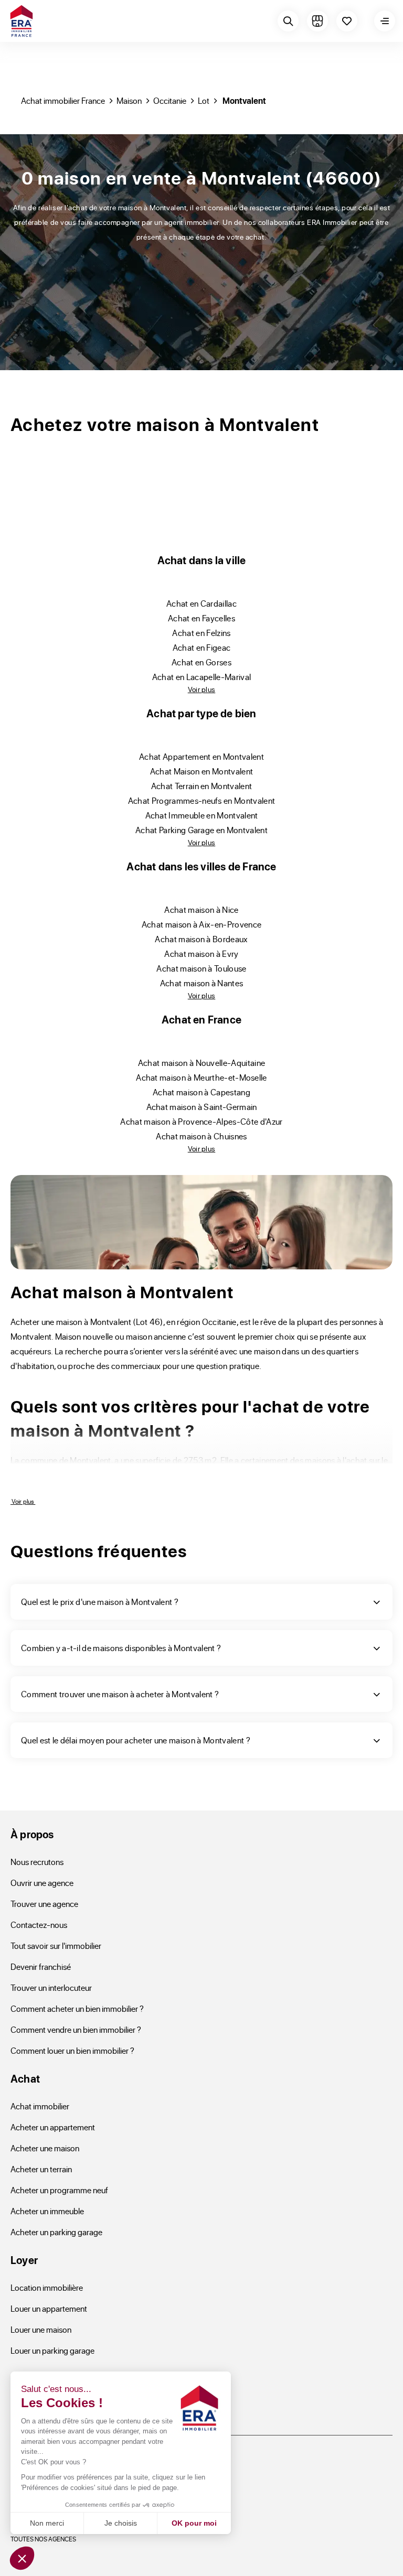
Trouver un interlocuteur (51, 1987)
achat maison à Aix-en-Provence (202, 924)
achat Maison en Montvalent (201, 771)
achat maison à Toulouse (201, 968)
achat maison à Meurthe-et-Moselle (201, 1077)
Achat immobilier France (63, 100)
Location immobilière (47, 2287)
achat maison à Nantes (202, 983)
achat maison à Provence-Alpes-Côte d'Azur (201, 1121)
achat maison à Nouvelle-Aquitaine (202, 1063)
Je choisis (121, 2523)
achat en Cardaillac (201, 603)
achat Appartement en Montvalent (201, 756)
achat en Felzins (201, 633)
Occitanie (170, 100)
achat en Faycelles (201, 618)
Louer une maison (41, 2329)
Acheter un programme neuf (59, 2190)
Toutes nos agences (43, 2539)
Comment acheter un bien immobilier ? (77, 2008)
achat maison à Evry (201, 953)
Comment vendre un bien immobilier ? (76, 2029)
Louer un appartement (49, 2308)
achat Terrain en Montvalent (202, 786)
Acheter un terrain (41, 2169)
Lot (204, 100)
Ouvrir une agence (42, 1883)
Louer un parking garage (52, 2350)
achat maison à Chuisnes (201, 1136)
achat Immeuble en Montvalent (202, 815)
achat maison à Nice (201, 909)
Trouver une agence (44, 1904)
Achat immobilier (40, 2106)
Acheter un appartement (53, 2127)
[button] (22, 2558)
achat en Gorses (201, 662)
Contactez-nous (39, 1925)
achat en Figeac (202, 647)
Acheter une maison (45, 2148)
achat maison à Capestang (201, 1092)
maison (129, 100)
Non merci (47, 2523)
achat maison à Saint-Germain (202, 1107)
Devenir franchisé (41, 1966)
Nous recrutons (37, 1862)
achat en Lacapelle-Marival (201, 677)
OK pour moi (194, 2523)
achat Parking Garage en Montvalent (201, 830)
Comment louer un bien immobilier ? (72, 2050)
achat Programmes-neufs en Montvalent (202, 800)
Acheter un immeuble (47, 2211)
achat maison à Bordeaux (201, 939)
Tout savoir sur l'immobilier (56, 1946)
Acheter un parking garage (56, 2232)
